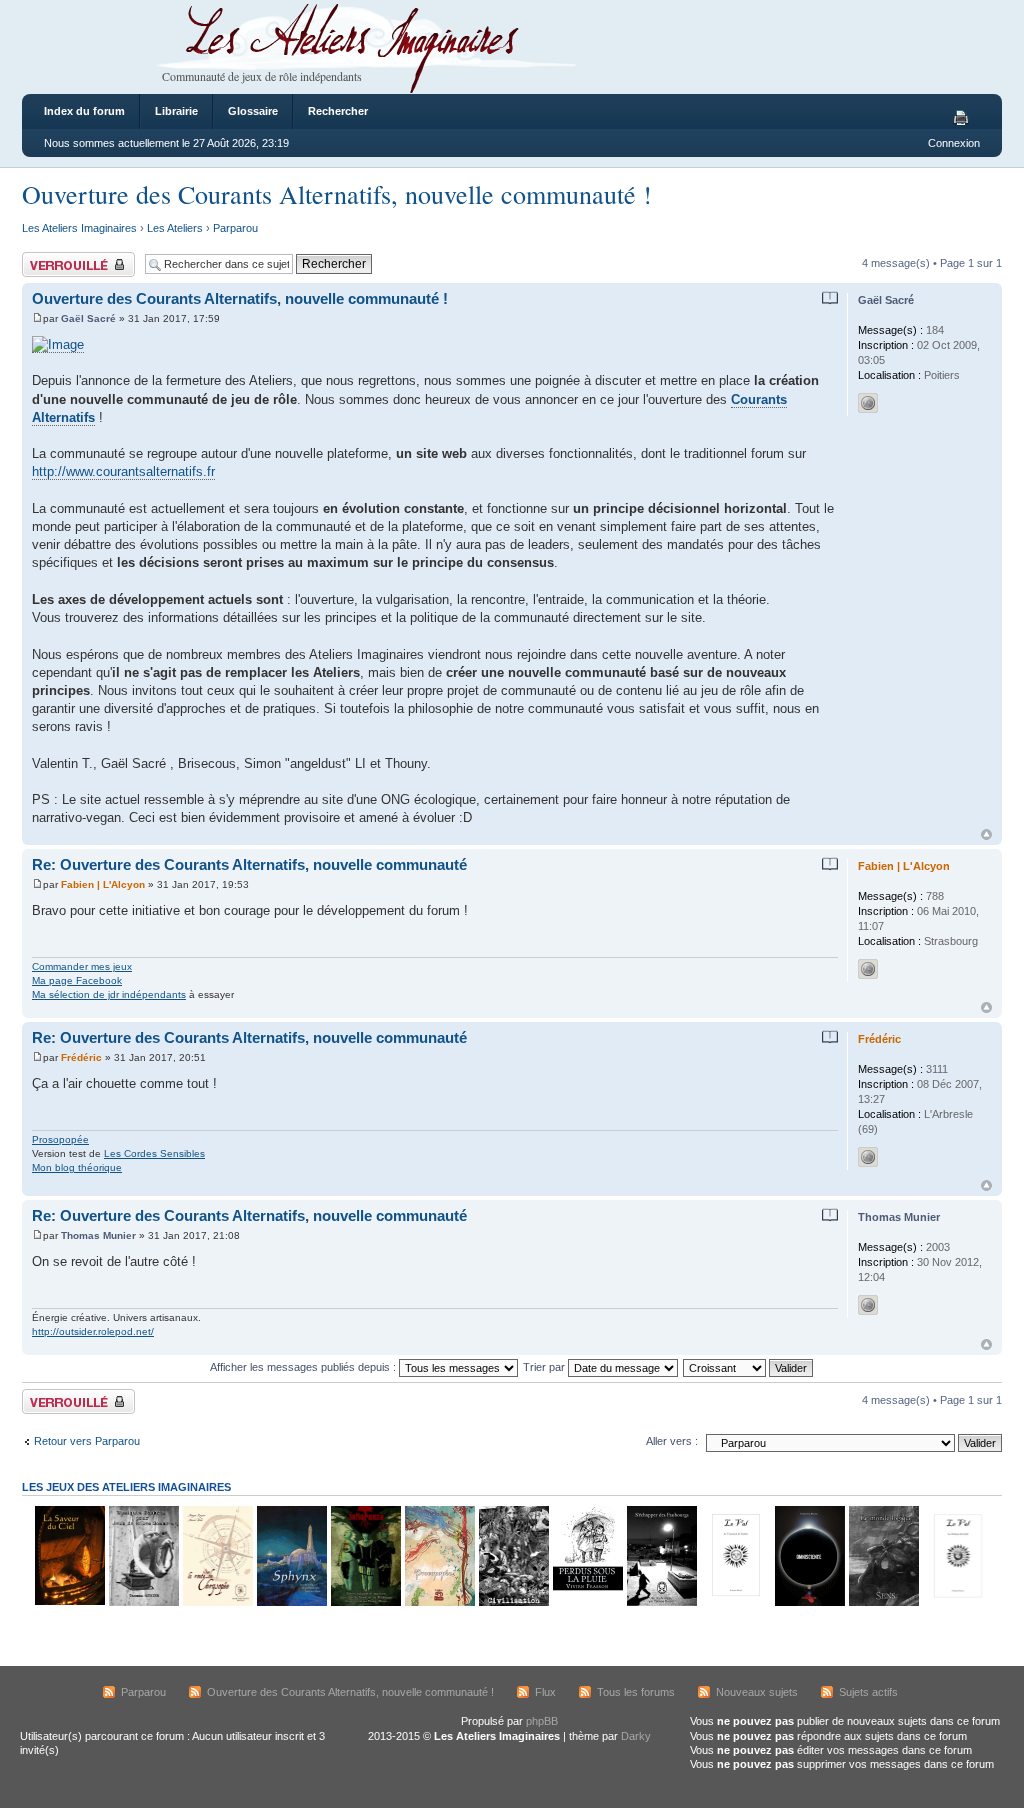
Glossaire (253, 111)
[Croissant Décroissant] (749, 1367)
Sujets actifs (868, 1692)
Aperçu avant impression (964, 119)
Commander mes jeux (82, 966)
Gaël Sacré (88, 318)
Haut (986, 834)
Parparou (235, 228)
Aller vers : (672, 1441)
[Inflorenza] (365, 1602)
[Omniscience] (809, 1602)
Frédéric (81, 1057)
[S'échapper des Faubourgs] (661, 1602)
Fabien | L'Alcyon (103, 884)
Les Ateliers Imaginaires (79, 228)
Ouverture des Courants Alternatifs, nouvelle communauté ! (337, 194)
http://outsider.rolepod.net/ (93, 1331)
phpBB (542, 1721)
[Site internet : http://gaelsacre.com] (868, 403)
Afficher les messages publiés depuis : (304, 1367)
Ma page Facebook (77, 980)
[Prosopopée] (439, 1602)
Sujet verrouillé (57, 258)
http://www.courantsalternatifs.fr (123, 471)
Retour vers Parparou (87, 1441)
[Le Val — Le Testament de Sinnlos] (735, 1602)
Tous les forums (636, 1692)
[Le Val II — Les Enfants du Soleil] (957, 1602)
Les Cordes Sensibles (154, 1153)
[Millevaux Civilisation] (513, 1602)
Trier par (545, 1367)
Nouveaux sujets (757, 1692)
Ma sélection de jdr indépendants (109, 994)
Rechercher (338, 111)
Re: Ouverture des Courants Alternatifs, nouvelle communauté (249, 864)
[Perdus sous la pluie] (587, 1602)
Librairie (176, 111)
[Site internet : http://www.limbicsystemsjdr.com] (868, 1157)
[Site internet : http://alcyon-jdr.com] (868, 969)
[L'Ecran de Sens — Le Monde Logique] (883, 1602)
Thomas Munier (98, 1235)
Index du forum (84, 111)
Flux (545, 1692)
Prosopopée (60, 1139)
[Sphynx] (291, 1602)
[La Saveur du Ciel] (69, 1602)
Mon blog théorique (77, 1167)
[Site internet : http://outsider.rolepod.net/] (868, 1305)
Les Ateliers (175, 228)
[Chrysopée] (217, 1602)
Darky (636, 1736)
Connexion (954, 143)
